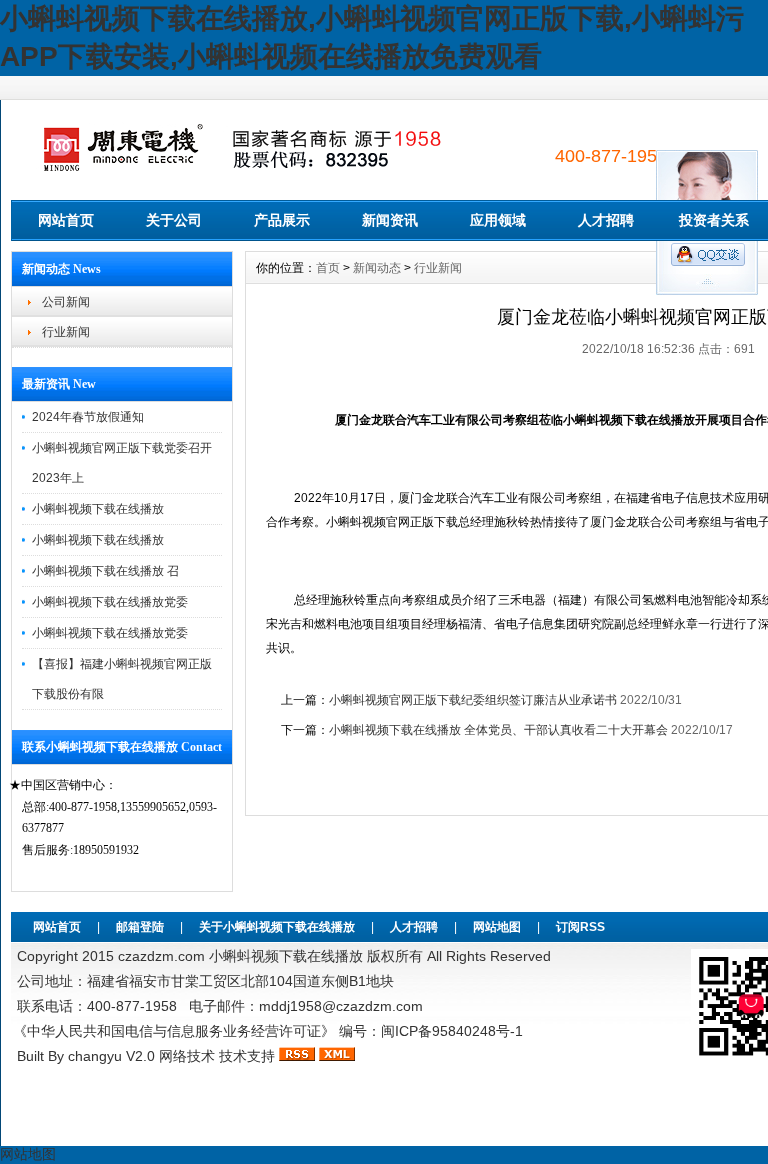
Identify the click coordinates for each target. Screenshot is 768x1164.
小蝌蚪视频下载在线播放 (98, 509)
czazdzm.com (161, 956)
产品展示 (282, 220)
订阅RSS (580, 927)
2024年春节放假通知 (88, 417)
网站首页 (66, 220)
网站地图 (497, 927)
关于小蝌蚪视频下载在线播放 (277, 927)
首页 (328, 268)
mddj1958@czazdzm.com (341, 1006)
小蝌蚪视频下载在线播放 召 (105, 571)
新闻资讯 (390, 220)
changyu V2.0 (111, 1056)
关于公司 (174, 220)
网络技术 (187, 1056)
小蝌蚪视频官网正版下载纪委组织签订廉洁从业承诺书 (473, 700)
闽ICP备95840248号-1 (452, 1031)
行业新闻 (66, 332)
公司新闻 (66, 302)
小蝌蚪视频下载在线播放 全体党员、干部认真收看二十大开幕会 (498, 730)
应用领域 (498, 220)
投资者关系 (714, 220)
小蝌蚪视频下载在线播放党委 (110, 602)
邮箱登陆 (140, 927)
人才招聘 (606, 220)
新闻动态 (377, 268)
